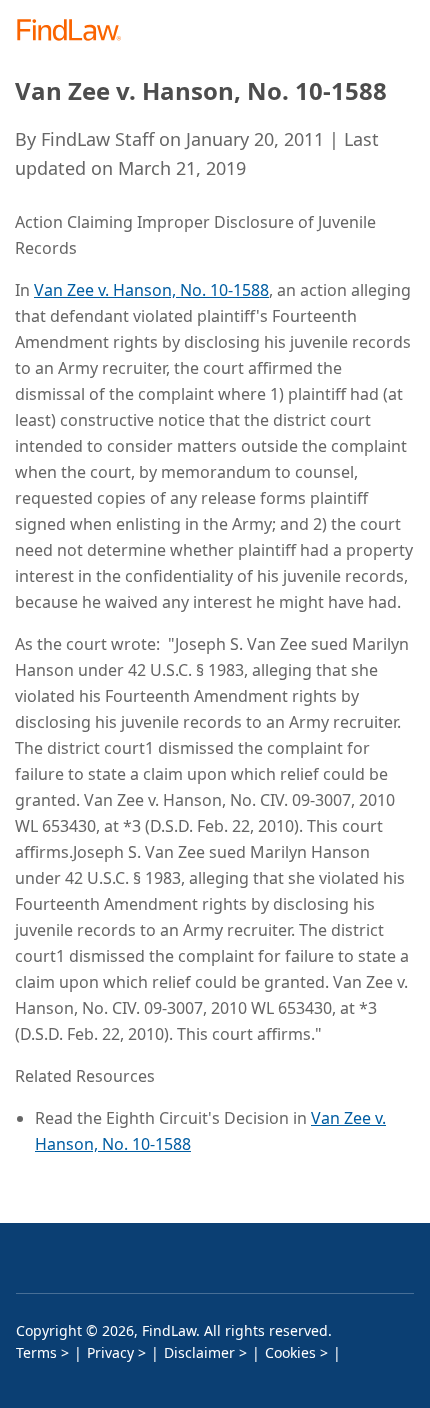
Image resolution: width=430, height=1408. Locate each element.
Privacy (110, 1352)
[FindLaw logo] (75, 31)
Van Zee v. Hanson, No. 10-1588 (151, 290)
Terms (36, 1352)
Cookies (290, 1352)
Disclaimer (199, 1352)
